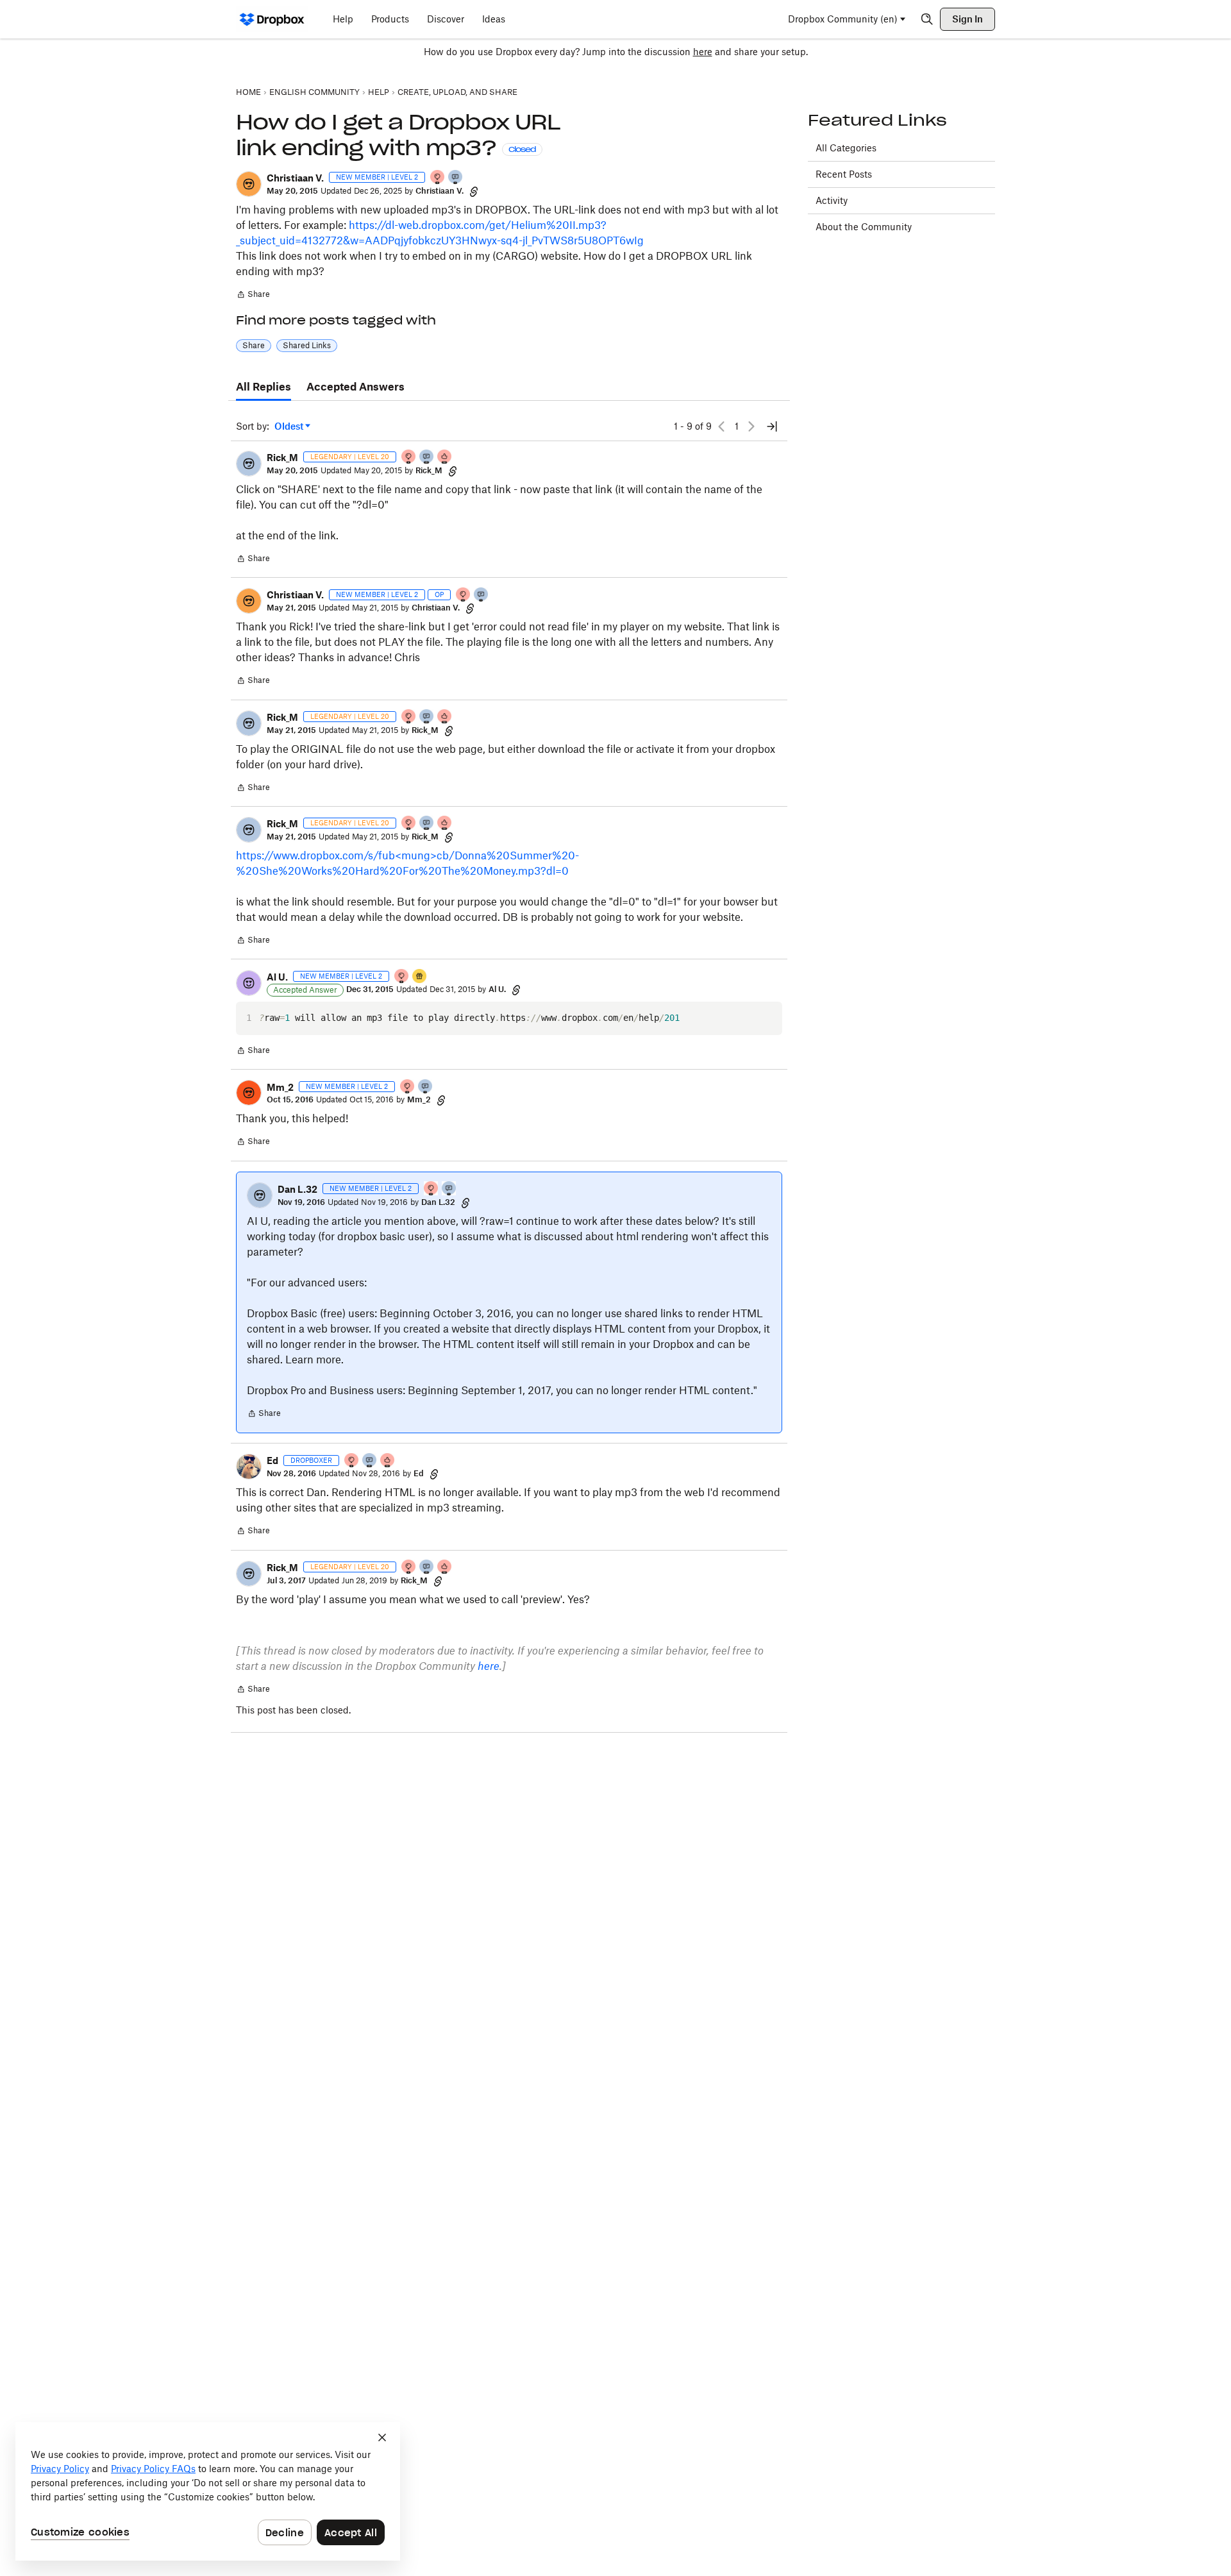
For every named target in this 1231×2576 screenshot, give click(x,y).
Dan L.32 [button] (297, 1189)
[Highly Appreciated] (445, 458)
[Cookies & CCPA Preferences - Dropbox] (208, 2491)
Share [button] (254, 345)
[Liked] (420, 977)
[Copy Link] (474, 191)
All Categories (846, 148)
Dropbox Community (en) (843, 19)
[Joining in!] (456, 178)
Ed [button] (272, 1461)
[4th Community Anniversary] (438, 178)
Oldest (290, 427)
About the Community (864, 227)
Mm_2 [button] (280, 1087)
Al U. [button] (277, 977)
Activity (832, 200)
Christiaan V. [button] (295, 178)
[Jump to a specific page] (772, 426)
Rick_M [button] (282, 458)
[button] (249, 184)
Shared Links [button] (307, 345)
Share (253, 296)
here (703, 52)
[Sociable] (427, 458)
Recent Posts (844, 174)
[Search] (927, 19)
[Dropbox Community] (272, 19)
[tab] (264, 387)
